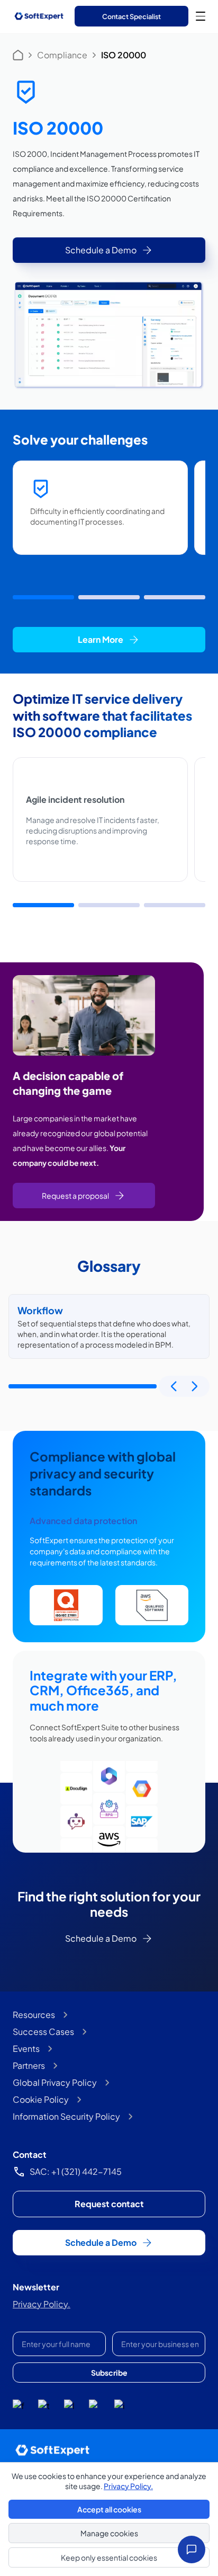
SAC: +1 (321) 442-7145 (76, 2171)
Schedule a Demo (101, 250)
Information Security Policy (66, 2116)
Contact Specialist (131, 16)
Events (26, 2048)
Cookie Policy (41, 2099)
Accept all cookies (109, 2509)
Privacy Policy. (42, 2304)
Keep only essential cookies (109, 2557)
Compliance (62, 55)
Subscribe (109, 2373)
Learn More (101, 639)
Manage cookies (109, 2533)
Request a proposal (75, 1196)
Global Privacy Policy (55, 2082)
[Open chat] (192, 2550)
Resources (34, 2015)
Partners (29, 2065)
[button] (43, 597)
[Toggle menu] (201, 16)
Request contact (109, 2204)
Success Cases (43, 2031)
